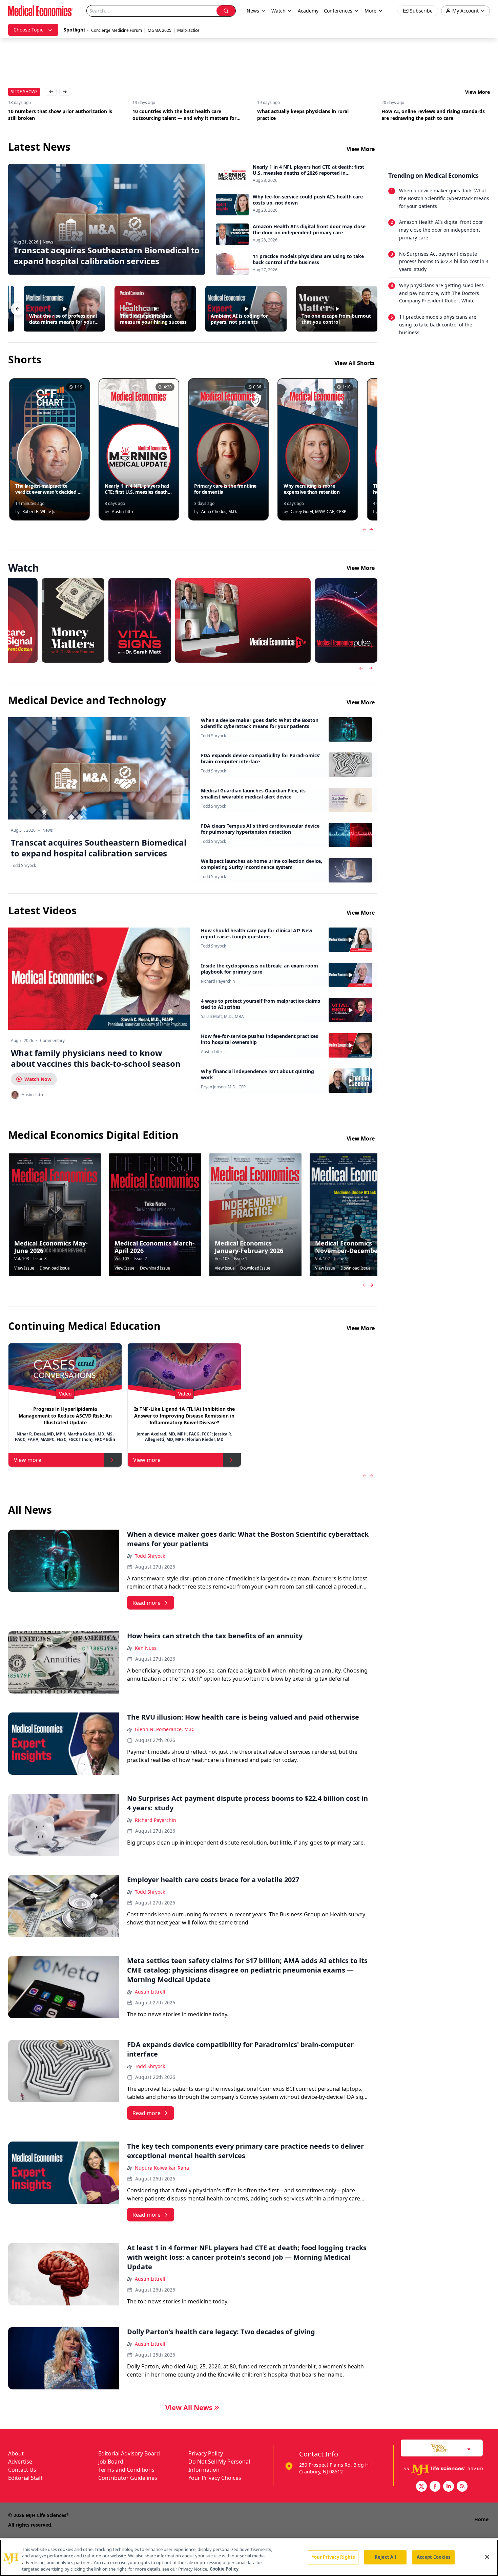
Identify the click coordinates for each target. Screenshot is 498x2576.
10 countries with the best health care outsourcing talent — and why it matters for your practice (60, 115)
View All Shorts (355, 363)
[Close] (487, 2557)
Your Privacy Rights (333, 2557)
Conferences (338, 11)
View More (478, 92)
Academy (308, 11)
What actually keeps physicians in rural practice (179, 115)
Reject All (385, 2557)
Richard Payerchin (218, 981)
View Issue (24, 1268)
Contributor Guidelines (128, 2478)
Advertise (20, 2462)
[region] (249, 2558)
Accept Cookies (434, 2557)
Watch (278, 11)
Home (481, 2519)
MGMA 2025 (160, 30)
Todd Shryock (213, 736)
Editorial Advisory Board (129, 2453)
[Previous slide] (361, 668)
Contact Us (22, 2470)
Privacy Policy (206, 2453)
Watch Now (38, 1079)
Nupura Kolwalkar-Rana (162, 2168)
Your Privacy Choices (215, 2478)
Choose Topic (28, 30)
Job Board (111, 2462)
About (16, 2453)
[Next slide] (371, 668)
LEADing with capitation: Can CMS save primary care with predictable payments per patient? (433, 115)
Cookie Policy (224, 2569)
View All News (189, 2408)
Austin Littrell (213, 1052)
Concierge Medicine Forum (117, 30)
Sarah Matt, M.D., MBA (222, 1017)
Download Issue (55, 1268)
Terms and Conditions (126, 2470)
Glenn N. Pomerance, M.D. (165, 1729)
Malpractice (188, 30)
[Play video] (99, 979)
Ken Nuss (146, 1648)
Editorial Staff (25, 2478)
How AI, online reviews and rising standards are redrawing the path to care (309, 115)
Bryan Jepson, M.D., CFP (223, 1087)
